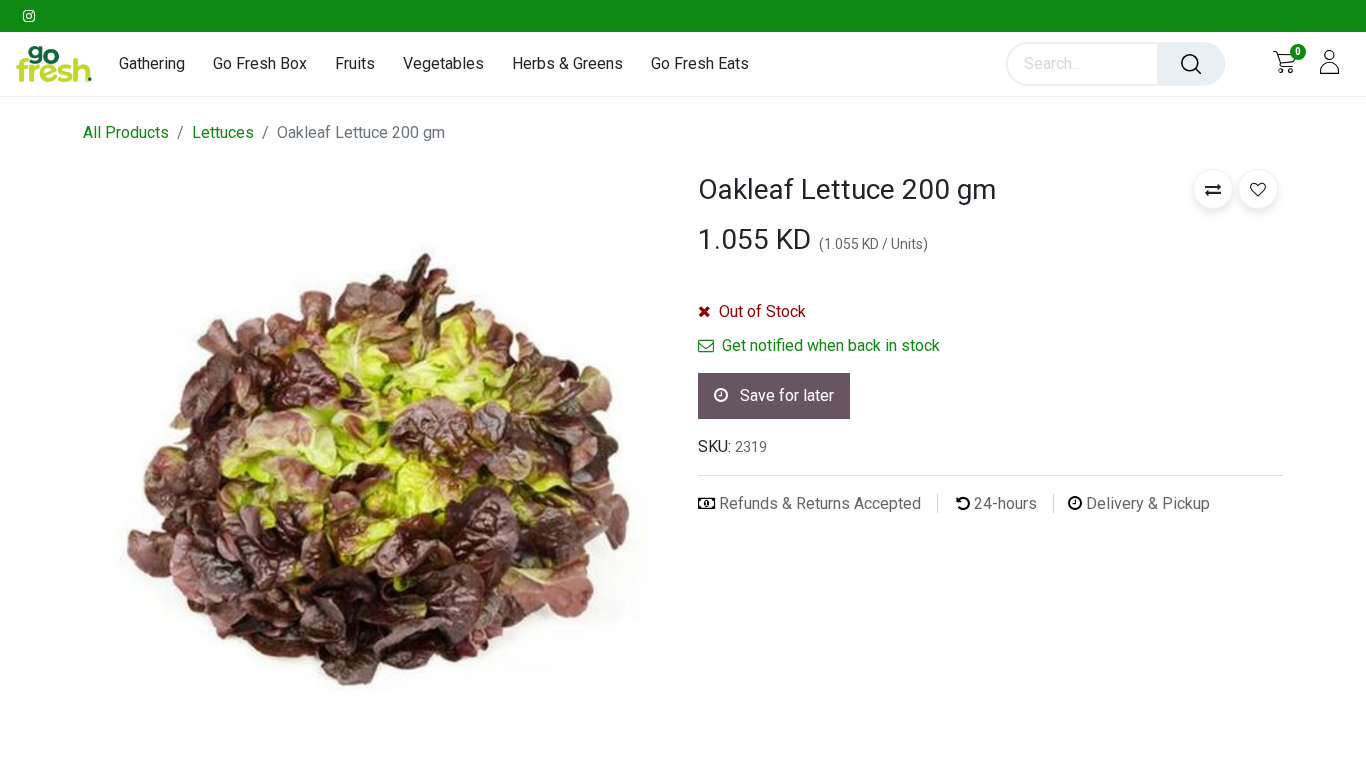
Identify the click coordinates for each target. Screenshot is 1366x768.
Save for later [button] (785, 395)
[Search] (1191, 64)
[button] (1213, 189)
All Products (126, 132)
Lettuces (223, 132)
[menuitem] (159, 63)
